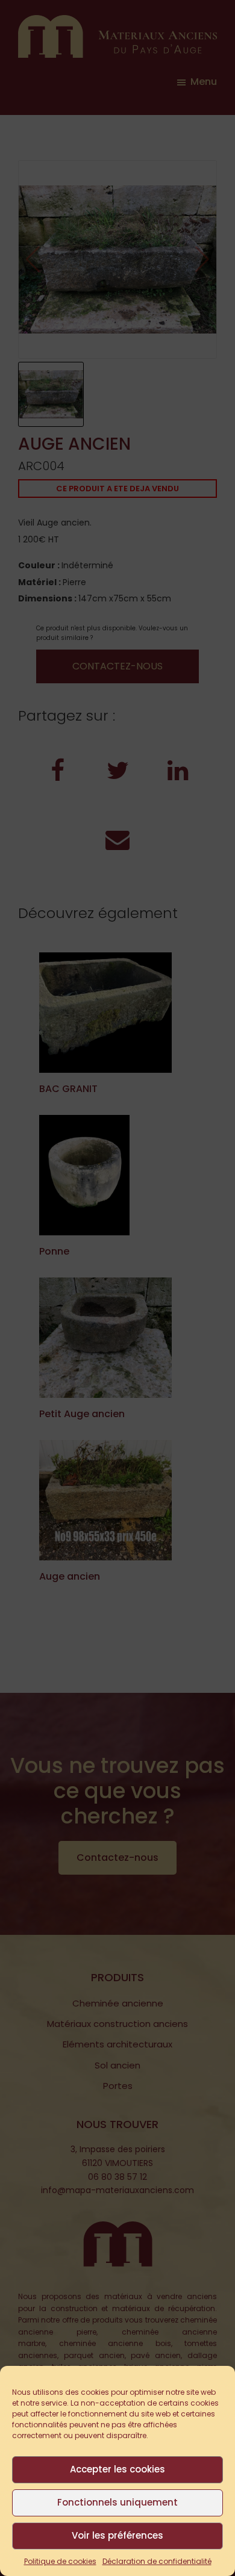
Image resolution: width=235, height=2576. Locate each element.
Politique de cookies (60, 2561)
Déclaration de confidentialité (157, 2561)
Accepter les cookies (117, 2469)
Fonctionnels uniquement (117, 2502)
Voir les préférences (117, 2535)
